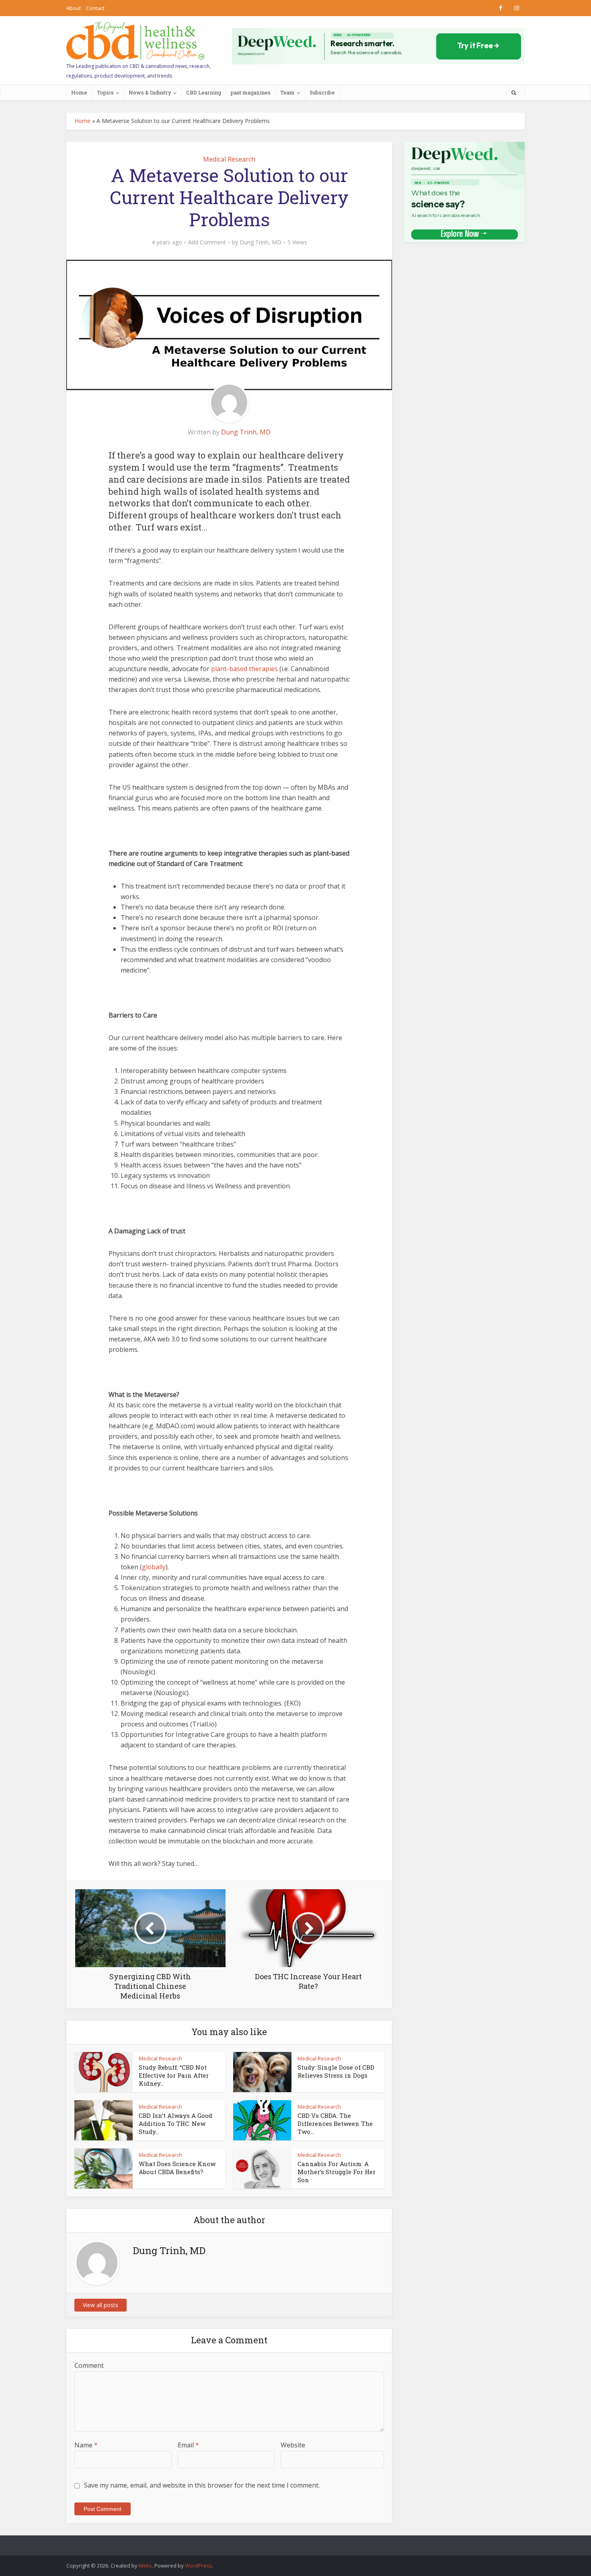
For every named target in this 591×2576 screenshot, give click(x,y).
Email (188, 2445)
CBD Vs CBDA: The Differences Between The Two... (335, 2124)
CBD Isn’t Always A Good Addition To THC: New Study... (175, 2124)
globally (154, 1567)
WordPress (199, 2566)
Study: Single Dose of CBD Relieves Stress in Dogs (336, 2071)
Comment (89, 2365)
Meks (145, 2566)
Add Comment (207, 242)
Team (287, 92)
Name (86, 2445)
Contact (95, 8)
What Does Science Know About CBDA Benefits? (177, 2168)
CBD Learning (204, 92)
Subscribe (322, 92)
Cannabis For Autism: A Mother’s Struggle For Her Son (337, 2172)
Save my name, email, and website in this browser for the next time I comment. (202, 2485)
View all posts (101, 2305)
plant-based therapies (244, 669)
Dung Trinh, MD (261, 242)
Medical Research (229, 159)
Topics (105, 92)
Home (79, 92)
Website (293, 2445)
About (74, 8)
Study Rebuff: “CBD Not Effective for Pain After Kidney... (174, 2075)
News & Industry (150, 92)
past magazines (251, 92)
